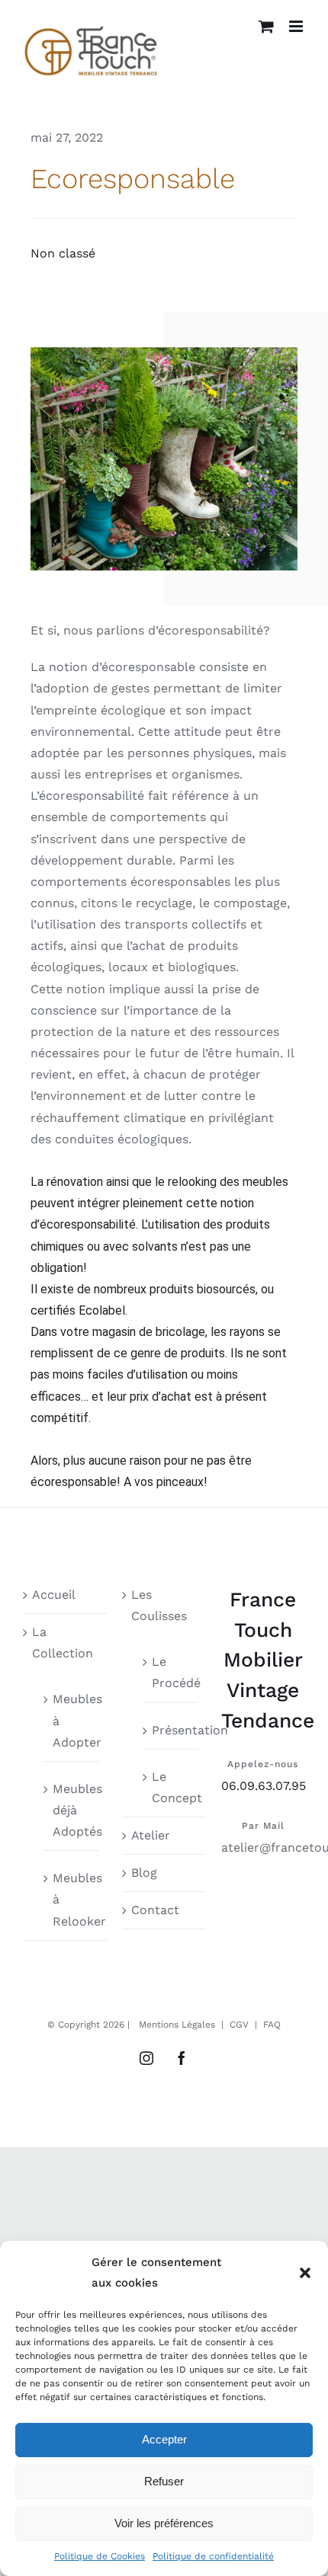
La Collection (63, 1643)
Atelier (151, 1835)
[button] (305, 2273)
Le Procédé (171, 1672)
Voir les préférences (164, 2523)
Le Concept (171, 1787)
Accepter (164, 2439)
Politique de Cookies (100, 2556)
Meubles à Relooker (72, 1899)
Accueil (54, 1595)
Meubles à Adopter (72, 1720)
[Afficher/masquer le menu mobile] (297, 26)
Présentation (171, 1730)
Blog (144, 1873)
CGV (239, 2025)
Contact (155, 1910)
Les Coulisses (159, 1605)
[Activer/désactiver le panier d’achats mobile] (266, 26)
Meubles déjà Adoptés (72, 1810)
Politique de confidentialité (213, 2556)
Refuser (164, 2481)
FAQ (272, 2025)
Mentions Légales (177, 2025)
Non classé (63, 253)
